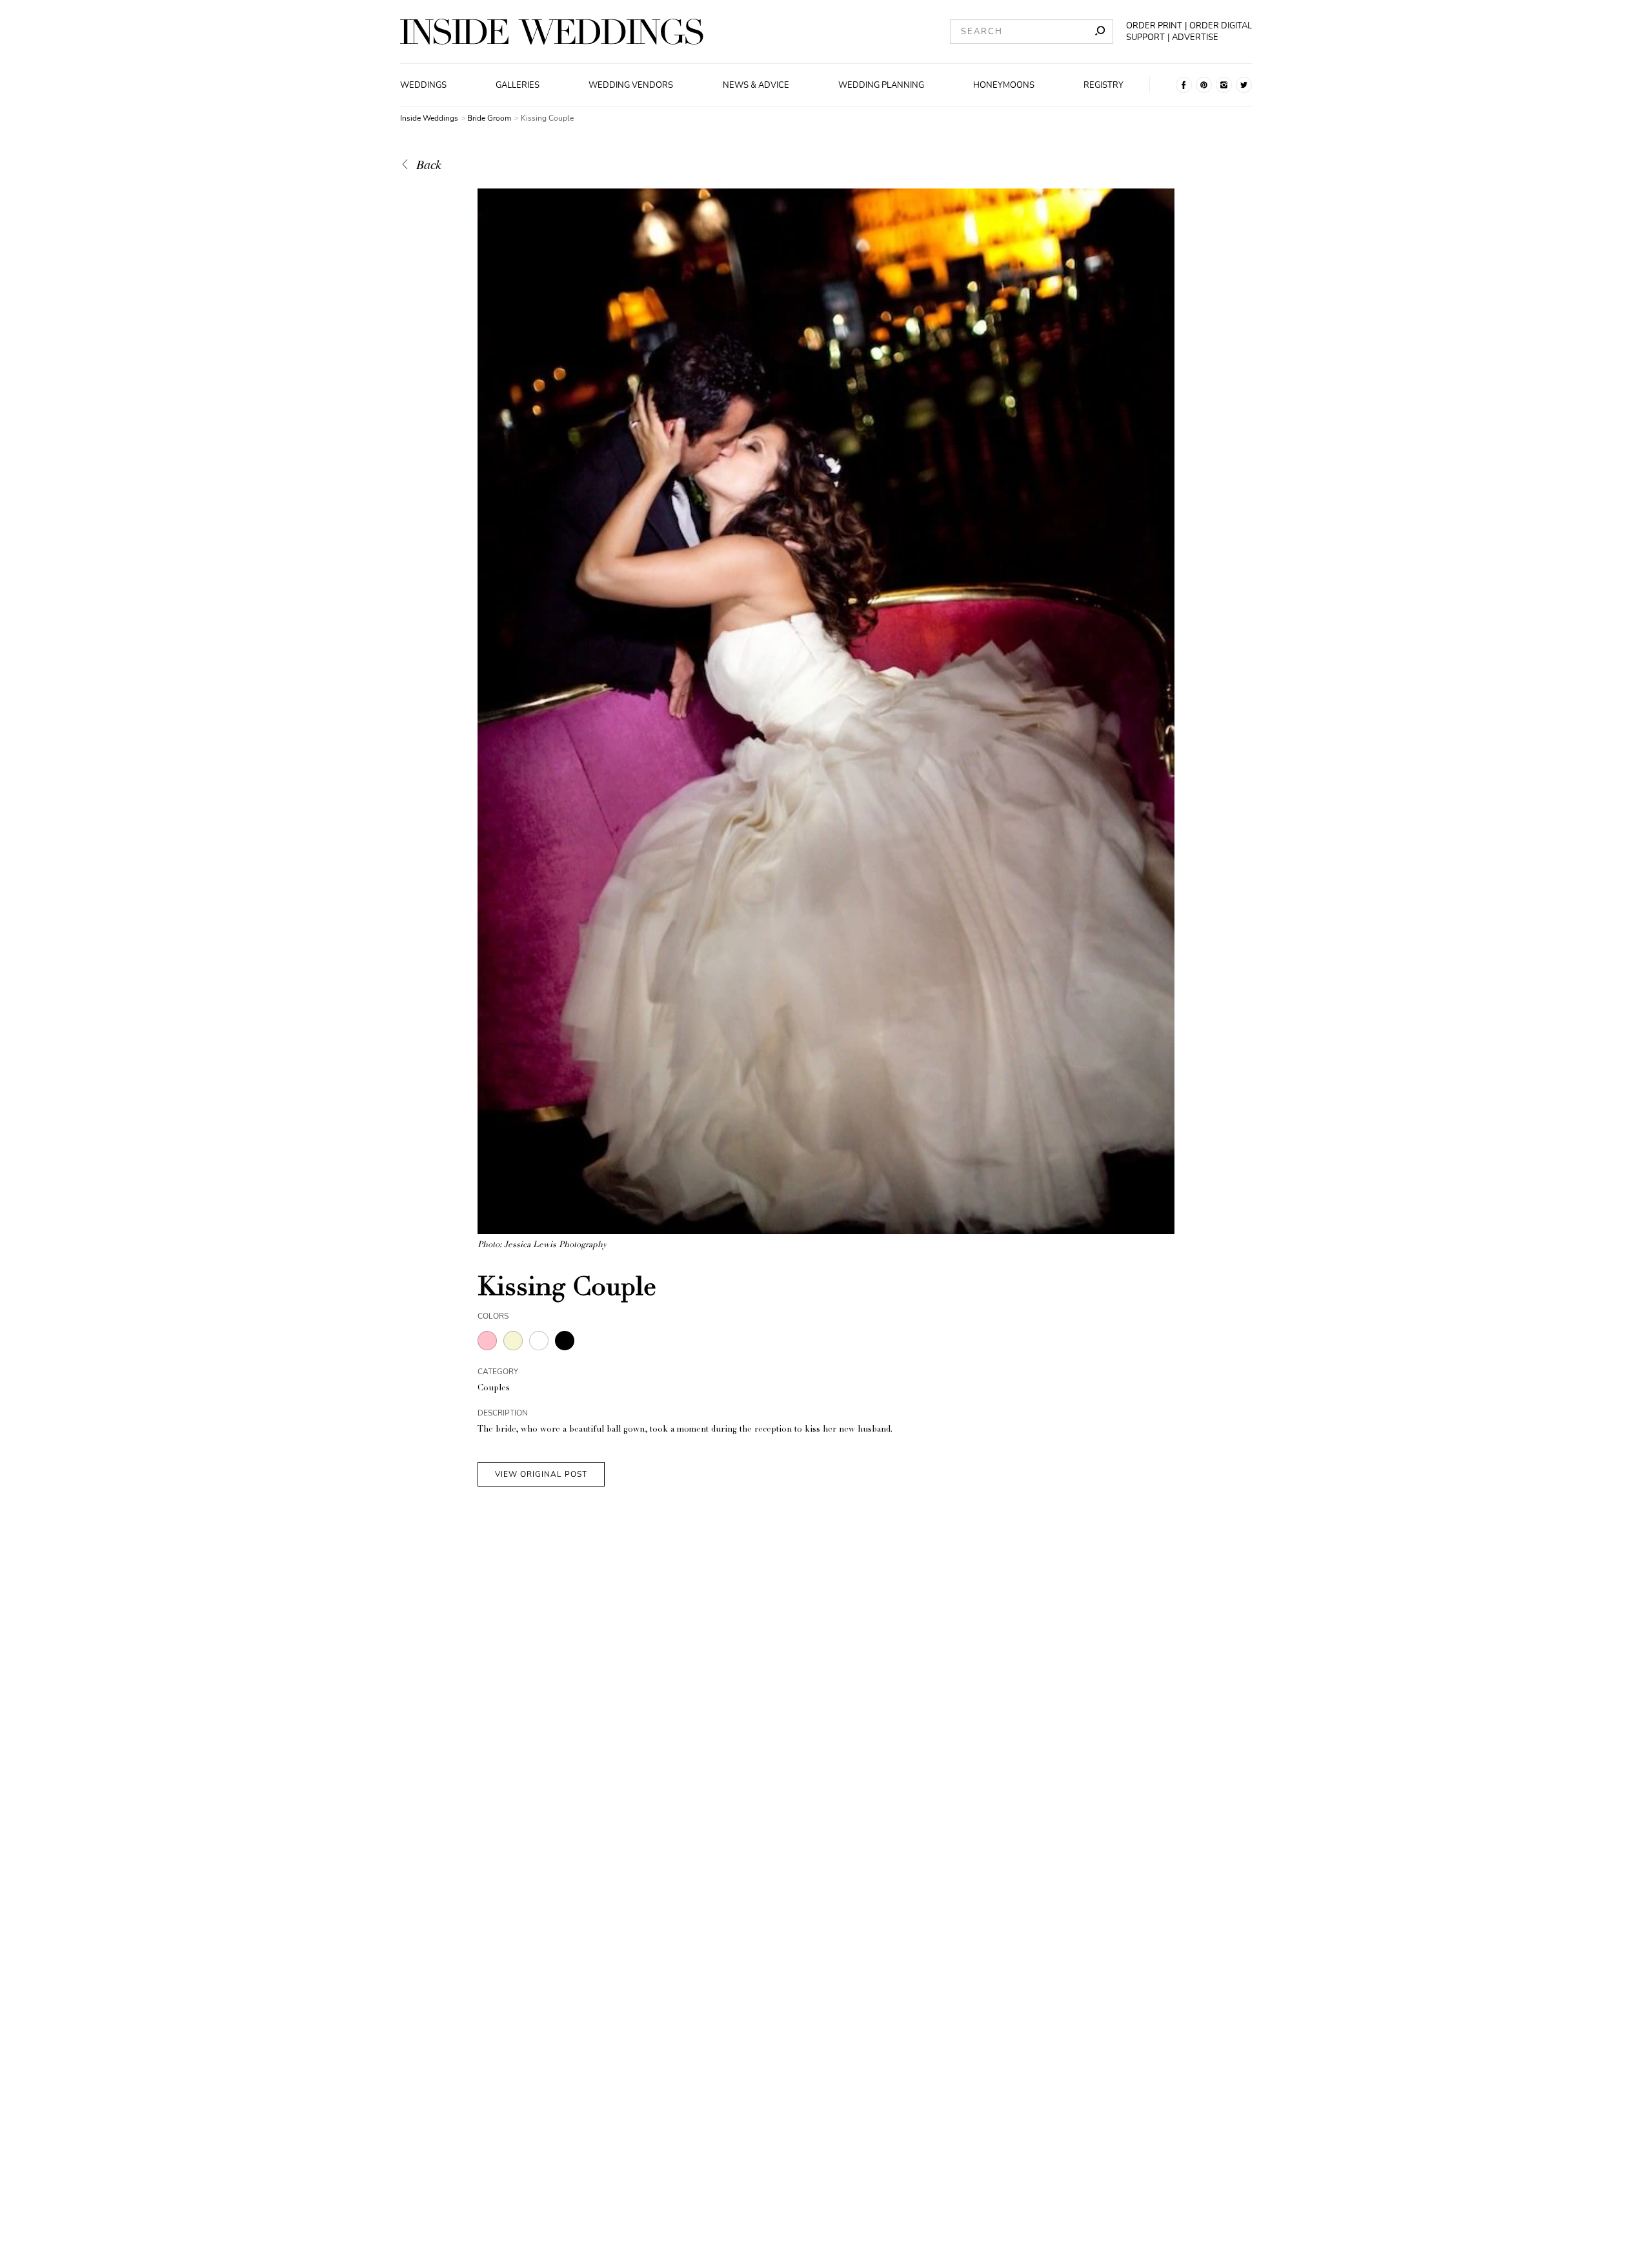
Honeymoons (1004, 85)
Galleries (518, 85)
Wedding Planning (881, 85)
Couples (494, 1389)
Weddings (423, 85)
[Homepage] (552, 32)
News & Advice (756, 85)
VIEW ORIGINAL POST (541, 1474)
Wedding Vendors (631, 85)
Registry (1103, 85)
